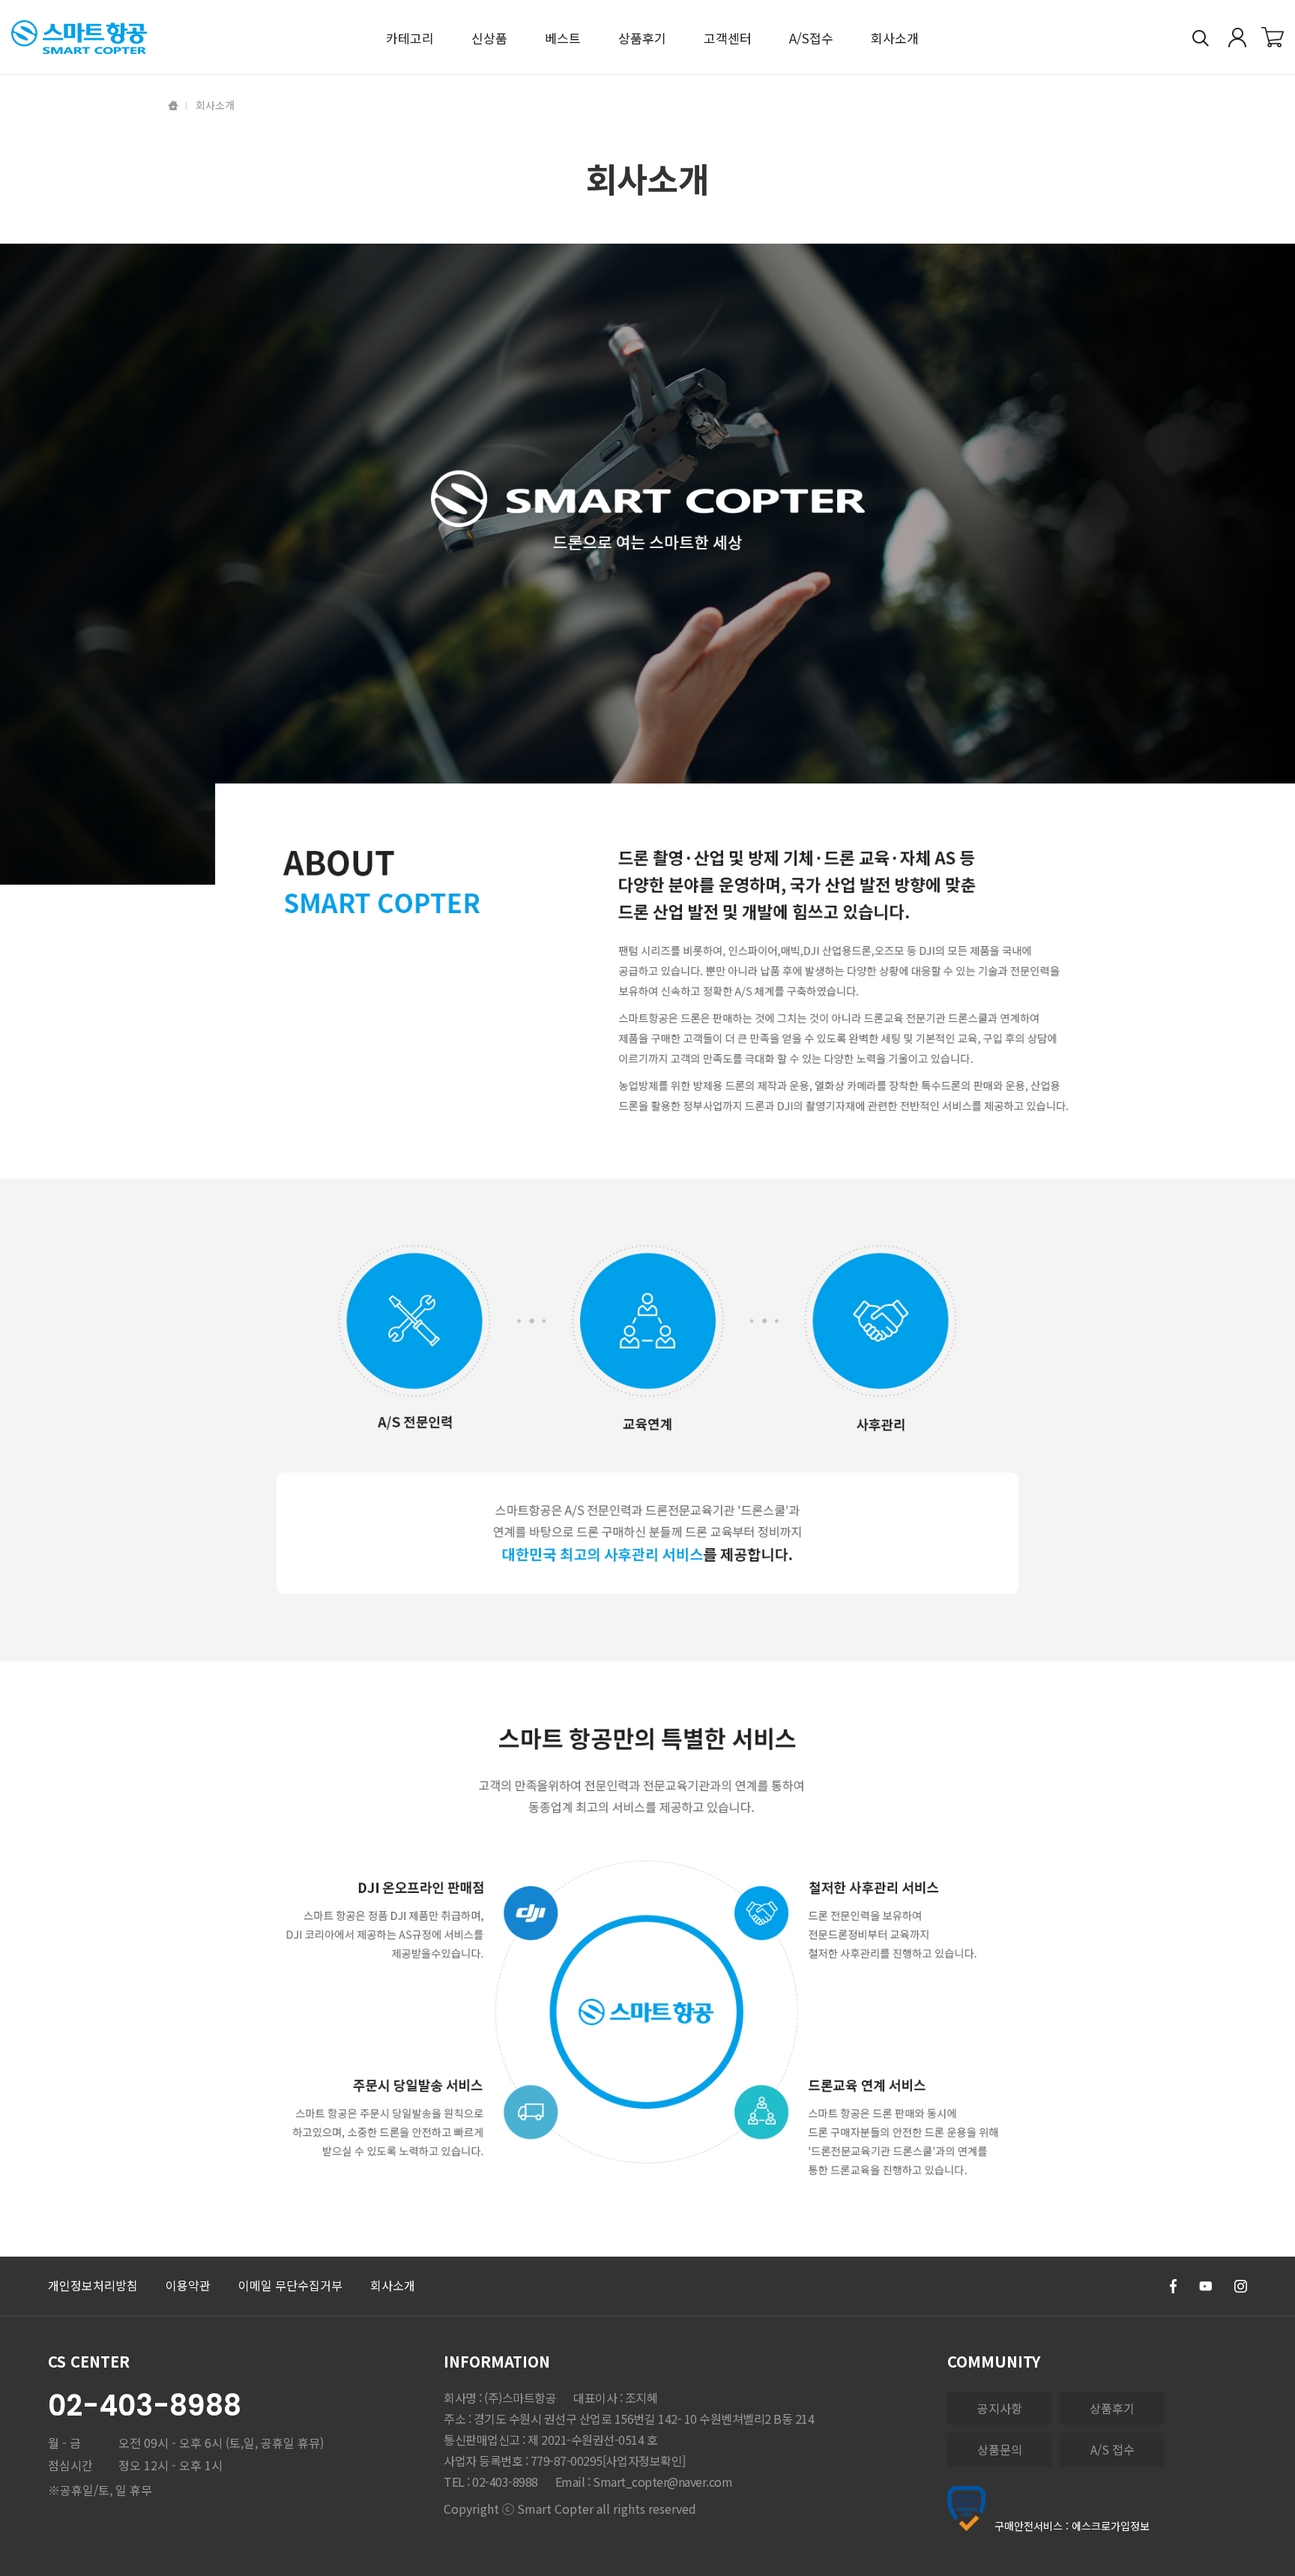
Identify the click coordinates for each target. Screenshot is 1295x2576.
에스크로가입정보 (1111, 2526)
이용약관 (188, 2285)
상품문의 (1000, 2449)
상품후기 (1112, 2408)
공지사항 (1000, 2408)
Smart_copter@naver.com (662, 2482)
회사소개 (393, 2285)
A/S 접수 (1113, 2449)
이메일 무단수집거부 (290, 2285)
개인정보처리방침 (93, 2285)
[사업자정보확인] (644, 2461)
